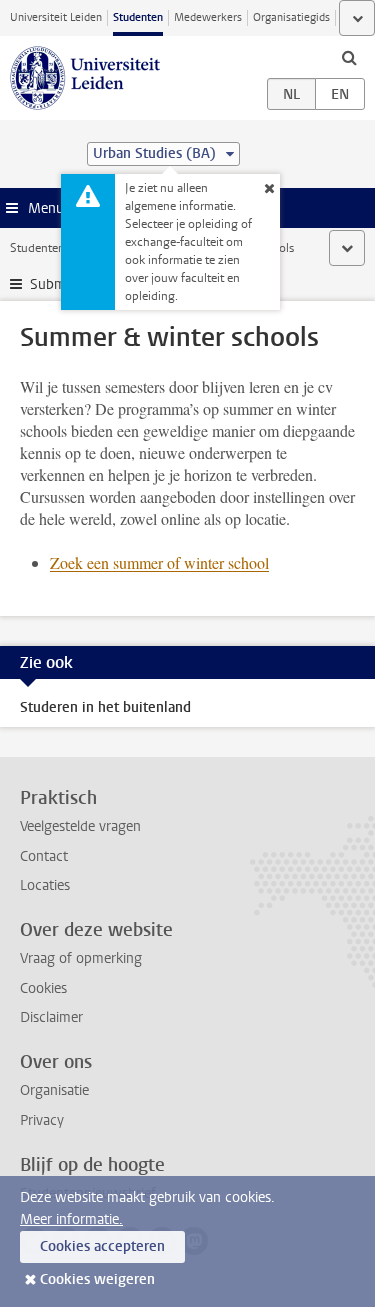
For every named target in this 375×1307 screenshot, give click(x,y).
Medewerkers (208, 17)
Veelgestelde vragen (80, 826)
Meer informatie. (71, 1219)
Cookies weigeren (97, 1279)
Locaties (45, 885)
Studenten (138, 17)
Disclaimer (51, 1017)
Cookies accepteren (102, 1246)
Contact (44, 856)
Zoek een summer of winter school (159, 562)
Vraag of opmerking (81, 958)
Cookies (43, 988)
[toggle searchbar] (349, 57)
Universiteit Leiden (56, 17)
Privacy (42, 1120)
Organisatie (54, 1090)
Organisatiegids (291, 17)
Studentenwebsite (58, 248)
